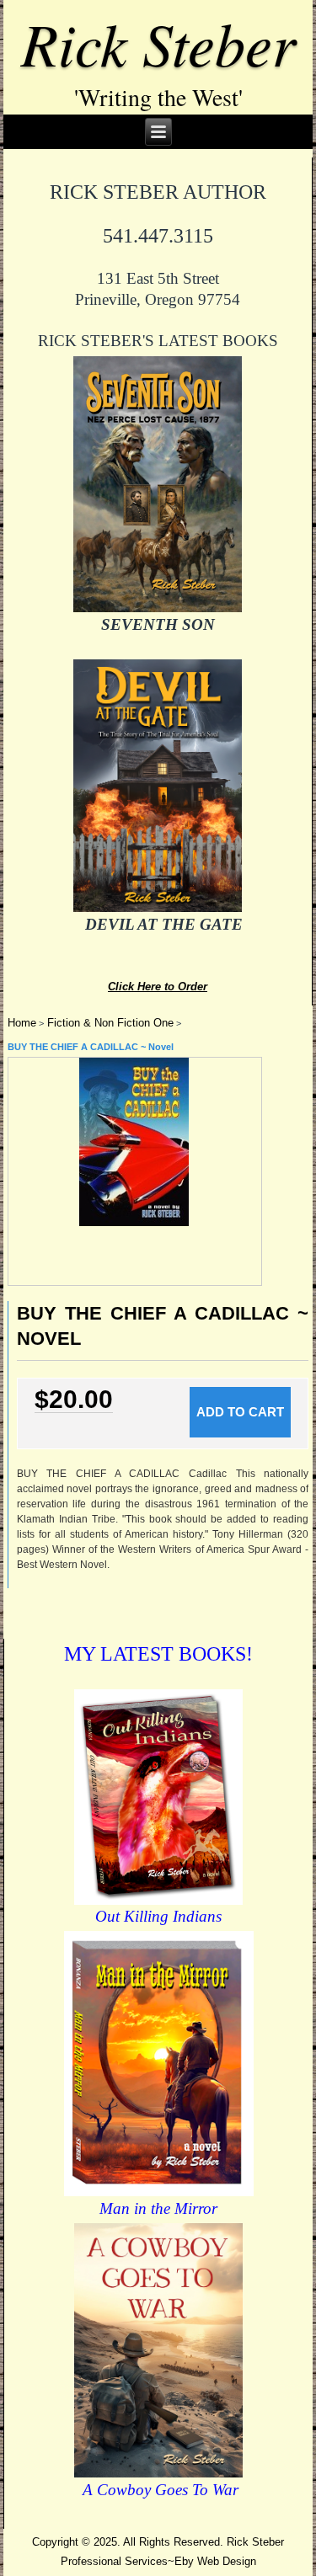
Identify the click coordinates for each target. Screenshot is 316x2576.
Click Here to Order (158, 987)
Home (22, 1023)
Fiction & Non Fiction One (110, 1023)
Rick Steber (158, 42)
